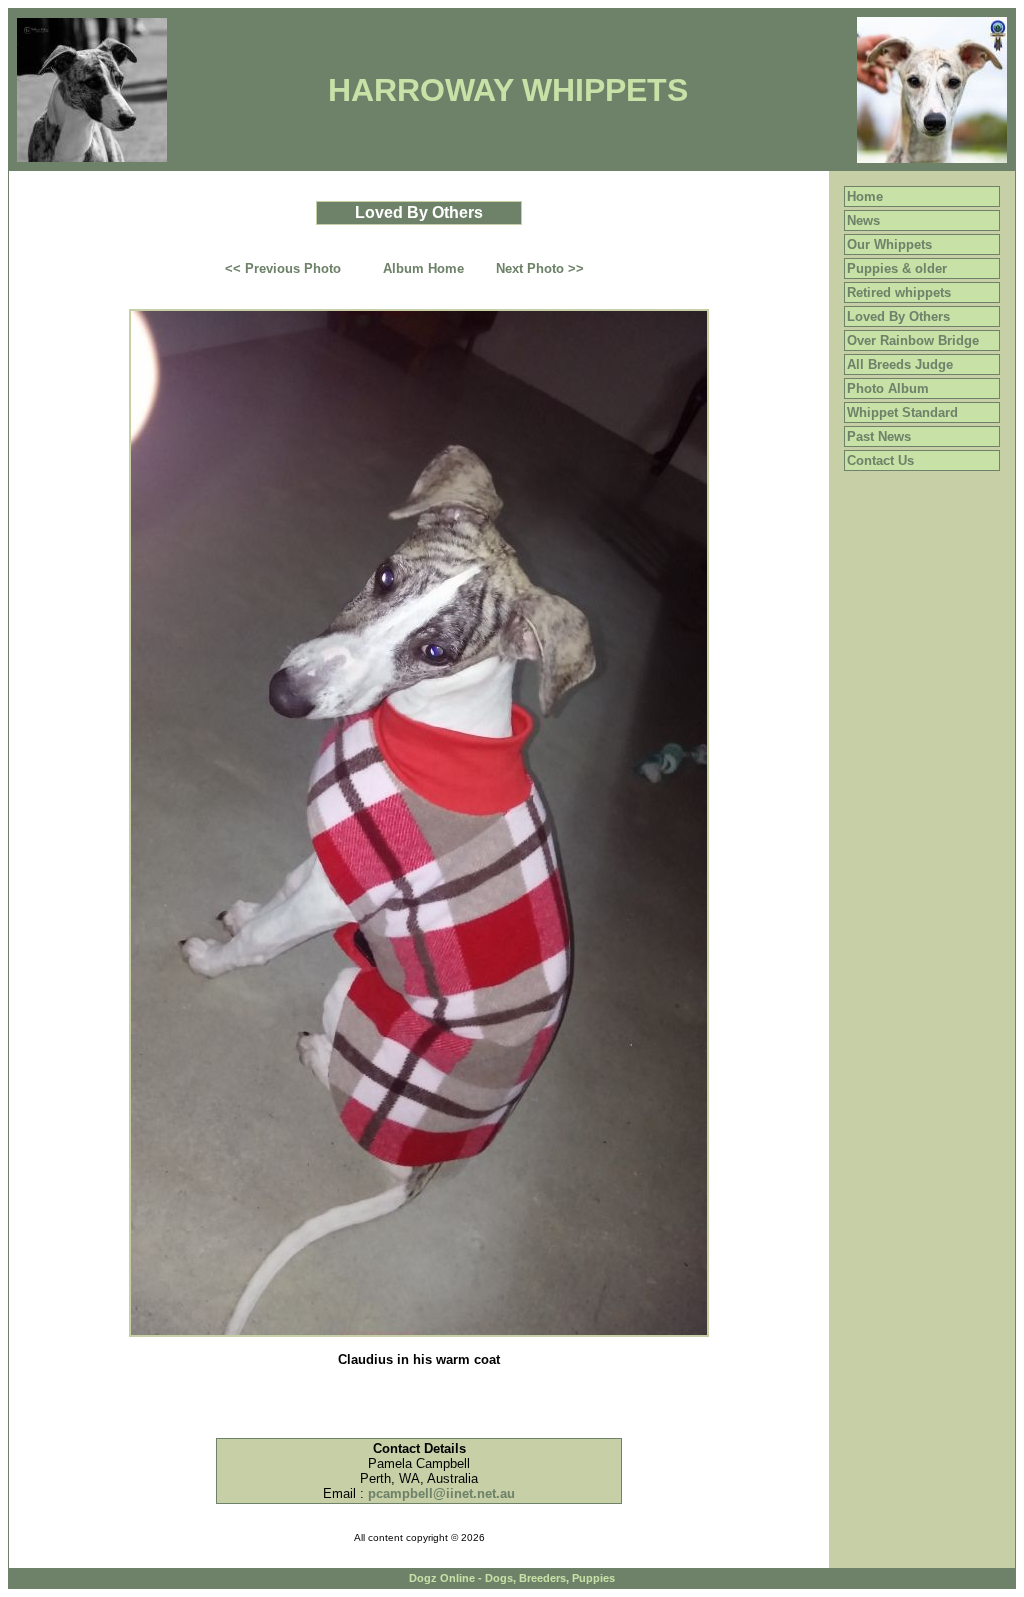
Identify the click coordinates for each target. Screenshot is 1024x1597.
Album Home (423, 268)
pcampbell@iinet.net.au (441, 1493)
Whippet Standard (902, 412)
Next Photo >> (540, 268)
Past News (879, 436)
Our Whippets (889, 244)
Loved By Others (898, 316)
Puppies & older (897, 268)
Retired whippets (899, 292)
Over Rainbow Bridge (913, 340)
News (863, 220)
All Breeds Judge (900, 364)
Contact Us (880, 460)
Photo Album (888, 388)
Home (865, 196)
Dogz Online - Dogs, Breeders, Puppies (512, 1578)
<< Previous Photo (283, 268)
